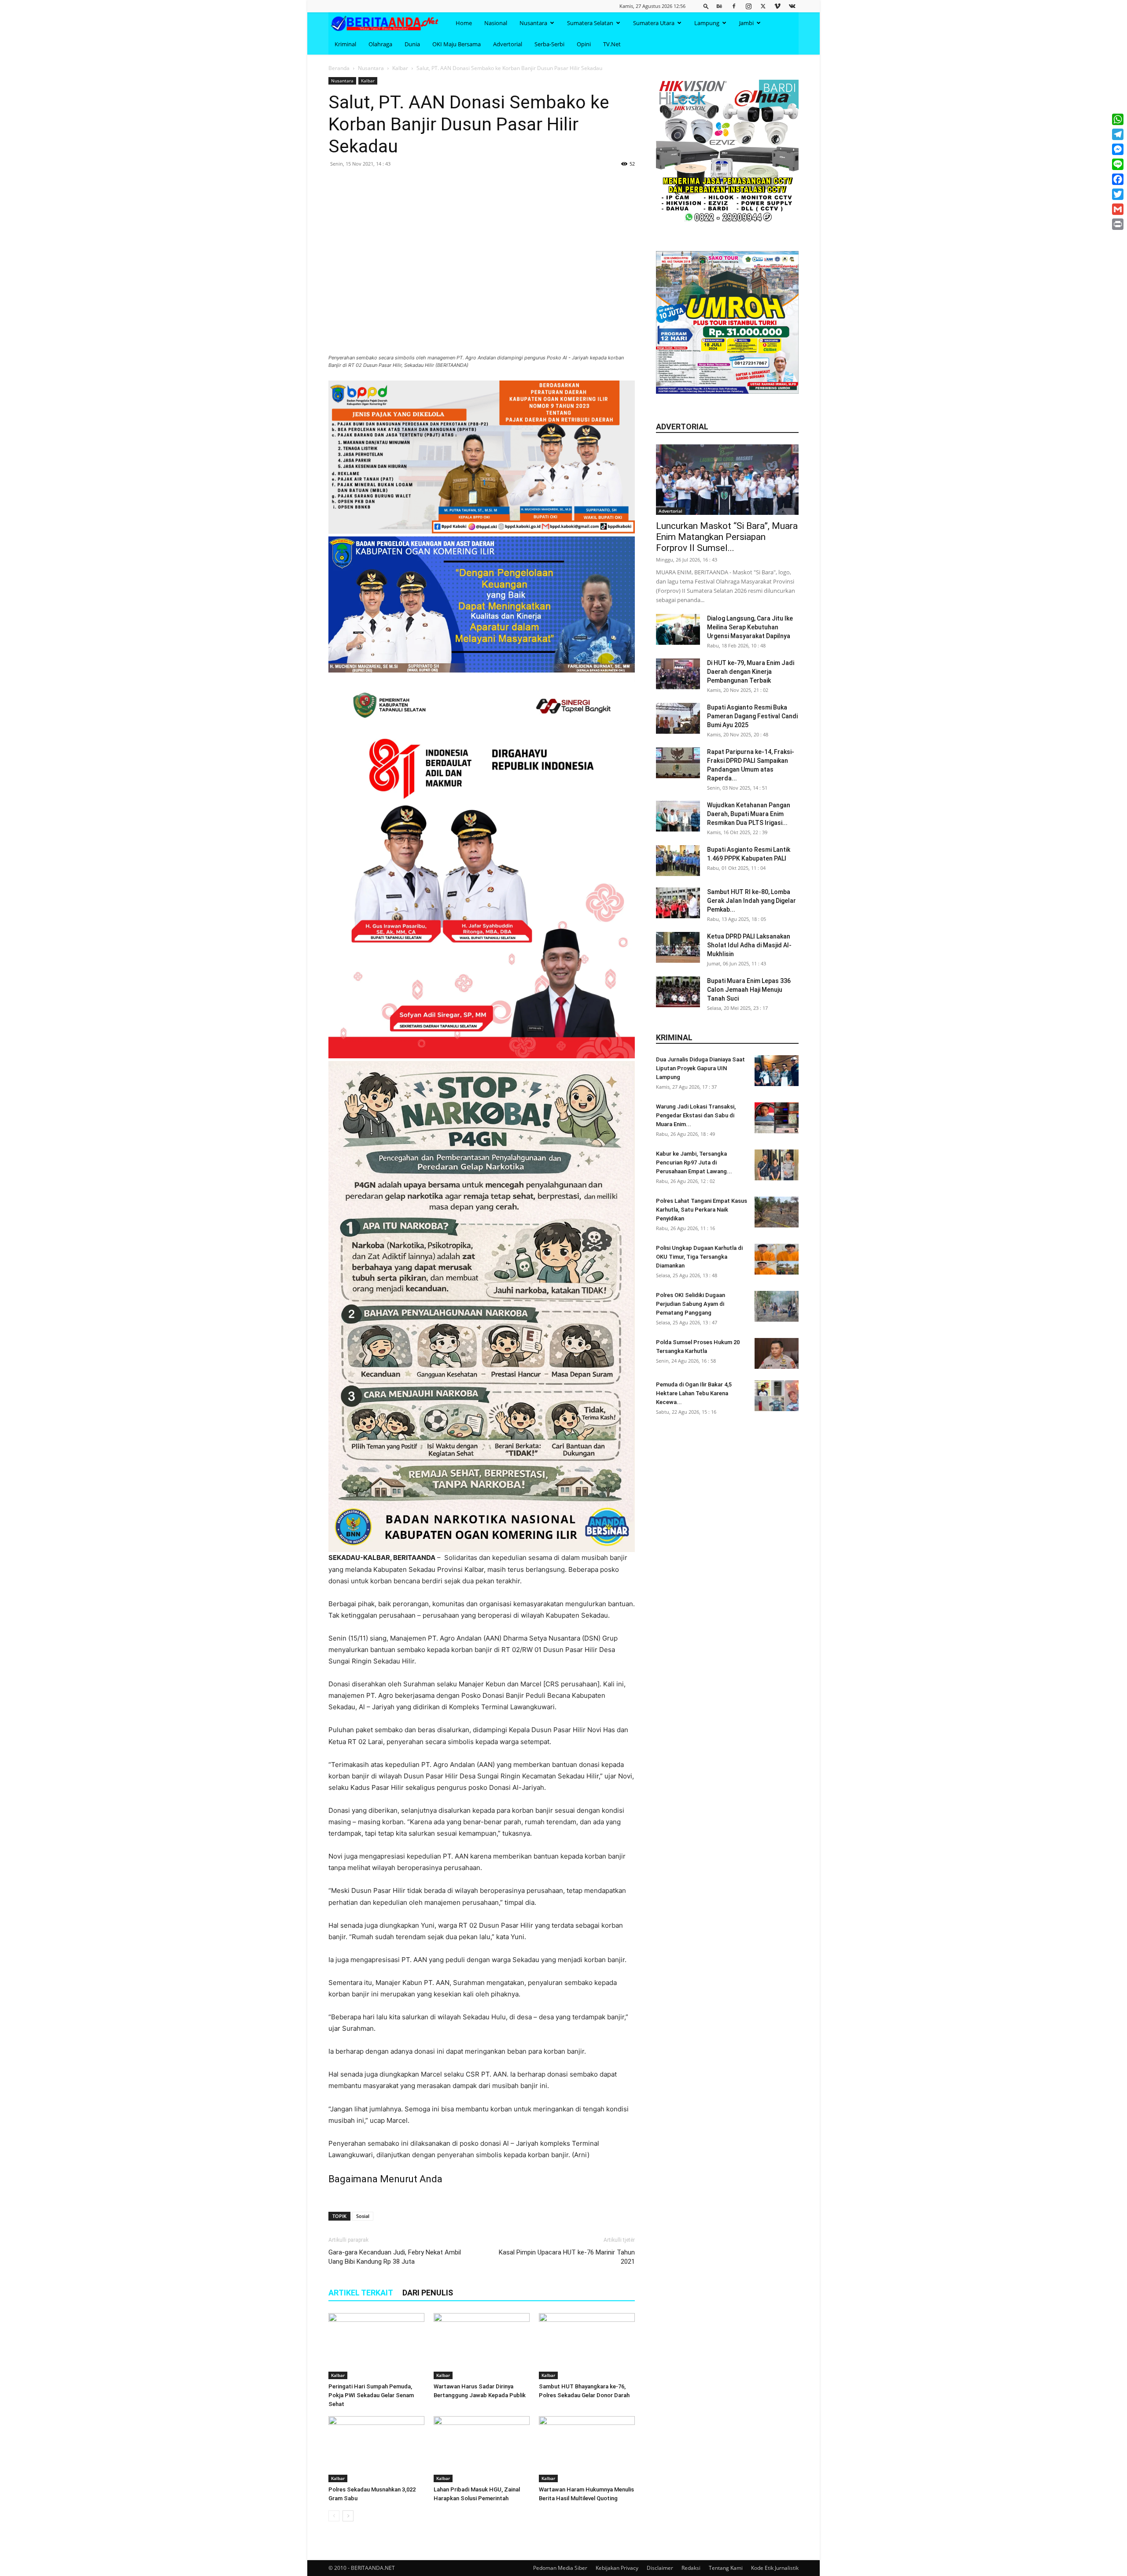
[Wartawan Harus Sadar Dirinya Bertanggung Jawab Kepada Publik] (482, 2346)
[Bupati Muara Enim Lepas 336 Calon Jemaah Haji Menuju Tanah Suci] (678, 992)
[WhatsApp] (1118, 119)
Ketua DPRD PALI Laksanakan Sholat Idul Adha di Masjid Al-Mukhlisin (749, 945)
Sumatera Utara (654, 23)
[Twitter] (763, 6)
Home (464, 23)
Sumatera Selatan (590, 23)
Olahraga (380, 44)
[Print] (1118, 224)
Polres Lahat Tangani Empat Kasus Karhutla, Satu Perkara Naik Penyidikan (702, 1210)
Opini (584, 44)
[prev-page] (334, 2516)
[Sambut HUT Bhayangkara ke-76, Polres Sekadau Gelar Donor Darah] (587, 2346)
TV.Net (612, 44)
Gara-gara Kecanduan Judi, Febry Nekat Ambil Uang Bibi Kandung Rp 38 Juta (395, 2257)
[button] (706, 6)
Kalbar (400, 68)
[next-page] (348, 2516)
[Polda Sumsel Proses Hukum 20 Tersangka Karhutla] (777, 1353)
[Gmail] (1118, 209)
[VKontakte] (792, 6)
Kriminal (345, 44)
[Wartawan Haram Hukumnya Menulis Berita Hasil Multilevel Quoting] (587, 2449)
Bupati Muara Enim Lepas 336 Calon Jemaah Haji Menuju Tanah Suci (749, 990)
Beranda (339, 68)
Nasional (496, 23)
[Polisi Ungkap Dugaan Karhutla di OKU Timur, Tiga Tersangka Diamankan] (777, 1259)
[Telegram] (1118, 134)
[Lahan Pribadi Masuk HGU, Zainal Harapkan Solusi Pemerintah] (482, 2449)
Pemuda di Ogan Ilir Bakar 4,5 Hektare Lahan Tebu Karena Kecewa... (694, 1393)
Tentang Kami (726, 2568)
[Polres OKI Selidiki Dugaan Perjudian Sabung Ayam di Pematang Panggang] (777, 1306)
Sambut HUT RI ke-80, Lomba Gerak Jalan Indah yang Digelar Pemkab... (751, 901)
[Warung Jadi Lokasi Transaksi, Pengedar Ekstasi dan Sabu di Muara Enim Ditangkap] (777, 1118)
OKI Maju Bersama (457, 44)
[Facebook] (734, 6)
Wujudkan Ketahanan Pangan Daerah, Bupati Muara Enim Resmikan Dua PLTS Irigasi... (749, 814)
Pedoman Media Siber (560, 2568)
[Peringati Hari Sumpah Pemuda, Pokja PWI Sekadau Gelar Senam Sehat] (376, 2346)
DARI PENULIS (428, 2293)
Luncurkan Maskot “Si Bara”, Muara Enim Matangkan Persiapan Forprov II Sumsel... (727, 537)
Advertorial (508, 44)
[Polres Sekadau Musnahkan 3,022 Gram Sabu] (376, 2449)
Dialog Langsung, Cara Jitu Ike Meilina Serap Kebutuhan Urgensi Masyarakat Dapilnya (750, 627)
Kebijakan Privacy (617, 2568)
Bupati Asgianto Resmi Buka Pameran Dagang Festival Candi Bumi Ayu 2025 (752, 716)
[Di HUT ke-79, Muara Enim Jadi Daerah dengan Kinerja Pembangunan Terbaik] (678, 674)
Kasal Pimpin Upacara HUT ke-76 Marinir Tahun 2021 (567, 2257)
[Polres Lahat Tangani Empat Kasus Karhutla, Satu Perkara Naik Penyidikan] (777, 1212)
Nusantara (533, 23)
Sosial (363, 2216)
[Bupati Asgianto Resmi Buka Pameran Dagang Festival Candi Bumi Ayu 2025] (678, 718)
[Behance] (719, 6)
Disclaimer (660, 2568)
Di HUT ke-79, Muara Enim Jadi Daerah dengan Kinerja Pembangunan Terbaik (751, 672)
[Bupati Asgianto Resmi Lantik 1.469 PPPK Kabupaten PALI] (678, 861)
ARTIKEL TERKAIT (361, 2293)
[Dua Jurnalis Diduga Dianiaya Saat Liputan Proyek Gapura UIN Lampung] (777, 1071)
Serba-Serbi (549, 44)
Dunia (412, 44)
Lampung (707, 23)
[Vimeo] (777, 6)
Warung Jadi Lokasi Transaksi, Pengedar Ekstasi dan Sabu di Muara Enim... (696, 1115)
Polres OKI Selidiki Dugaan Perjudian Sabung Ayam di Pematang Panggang (691, 1304)
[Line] (1118, 164)
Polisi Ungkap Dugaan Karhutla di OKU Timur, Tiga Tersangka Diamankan (699, 1257)
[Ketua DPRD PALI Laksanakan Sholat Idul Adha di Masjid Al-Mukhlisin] (678, 947)
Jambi (746, 23)
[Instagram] (748, 6)
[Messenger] (1118, 149)
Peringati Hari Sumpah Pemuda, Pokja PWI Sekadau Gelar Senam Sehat (371, 2395)
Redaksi (691, 2568)
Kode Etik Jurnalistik (775, 2568)
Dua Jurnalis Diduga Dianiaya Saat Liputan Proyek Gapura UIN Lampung (700, 1068)
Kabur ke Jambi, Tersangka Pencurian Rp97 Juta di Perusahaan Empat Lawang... (694, 1162)
